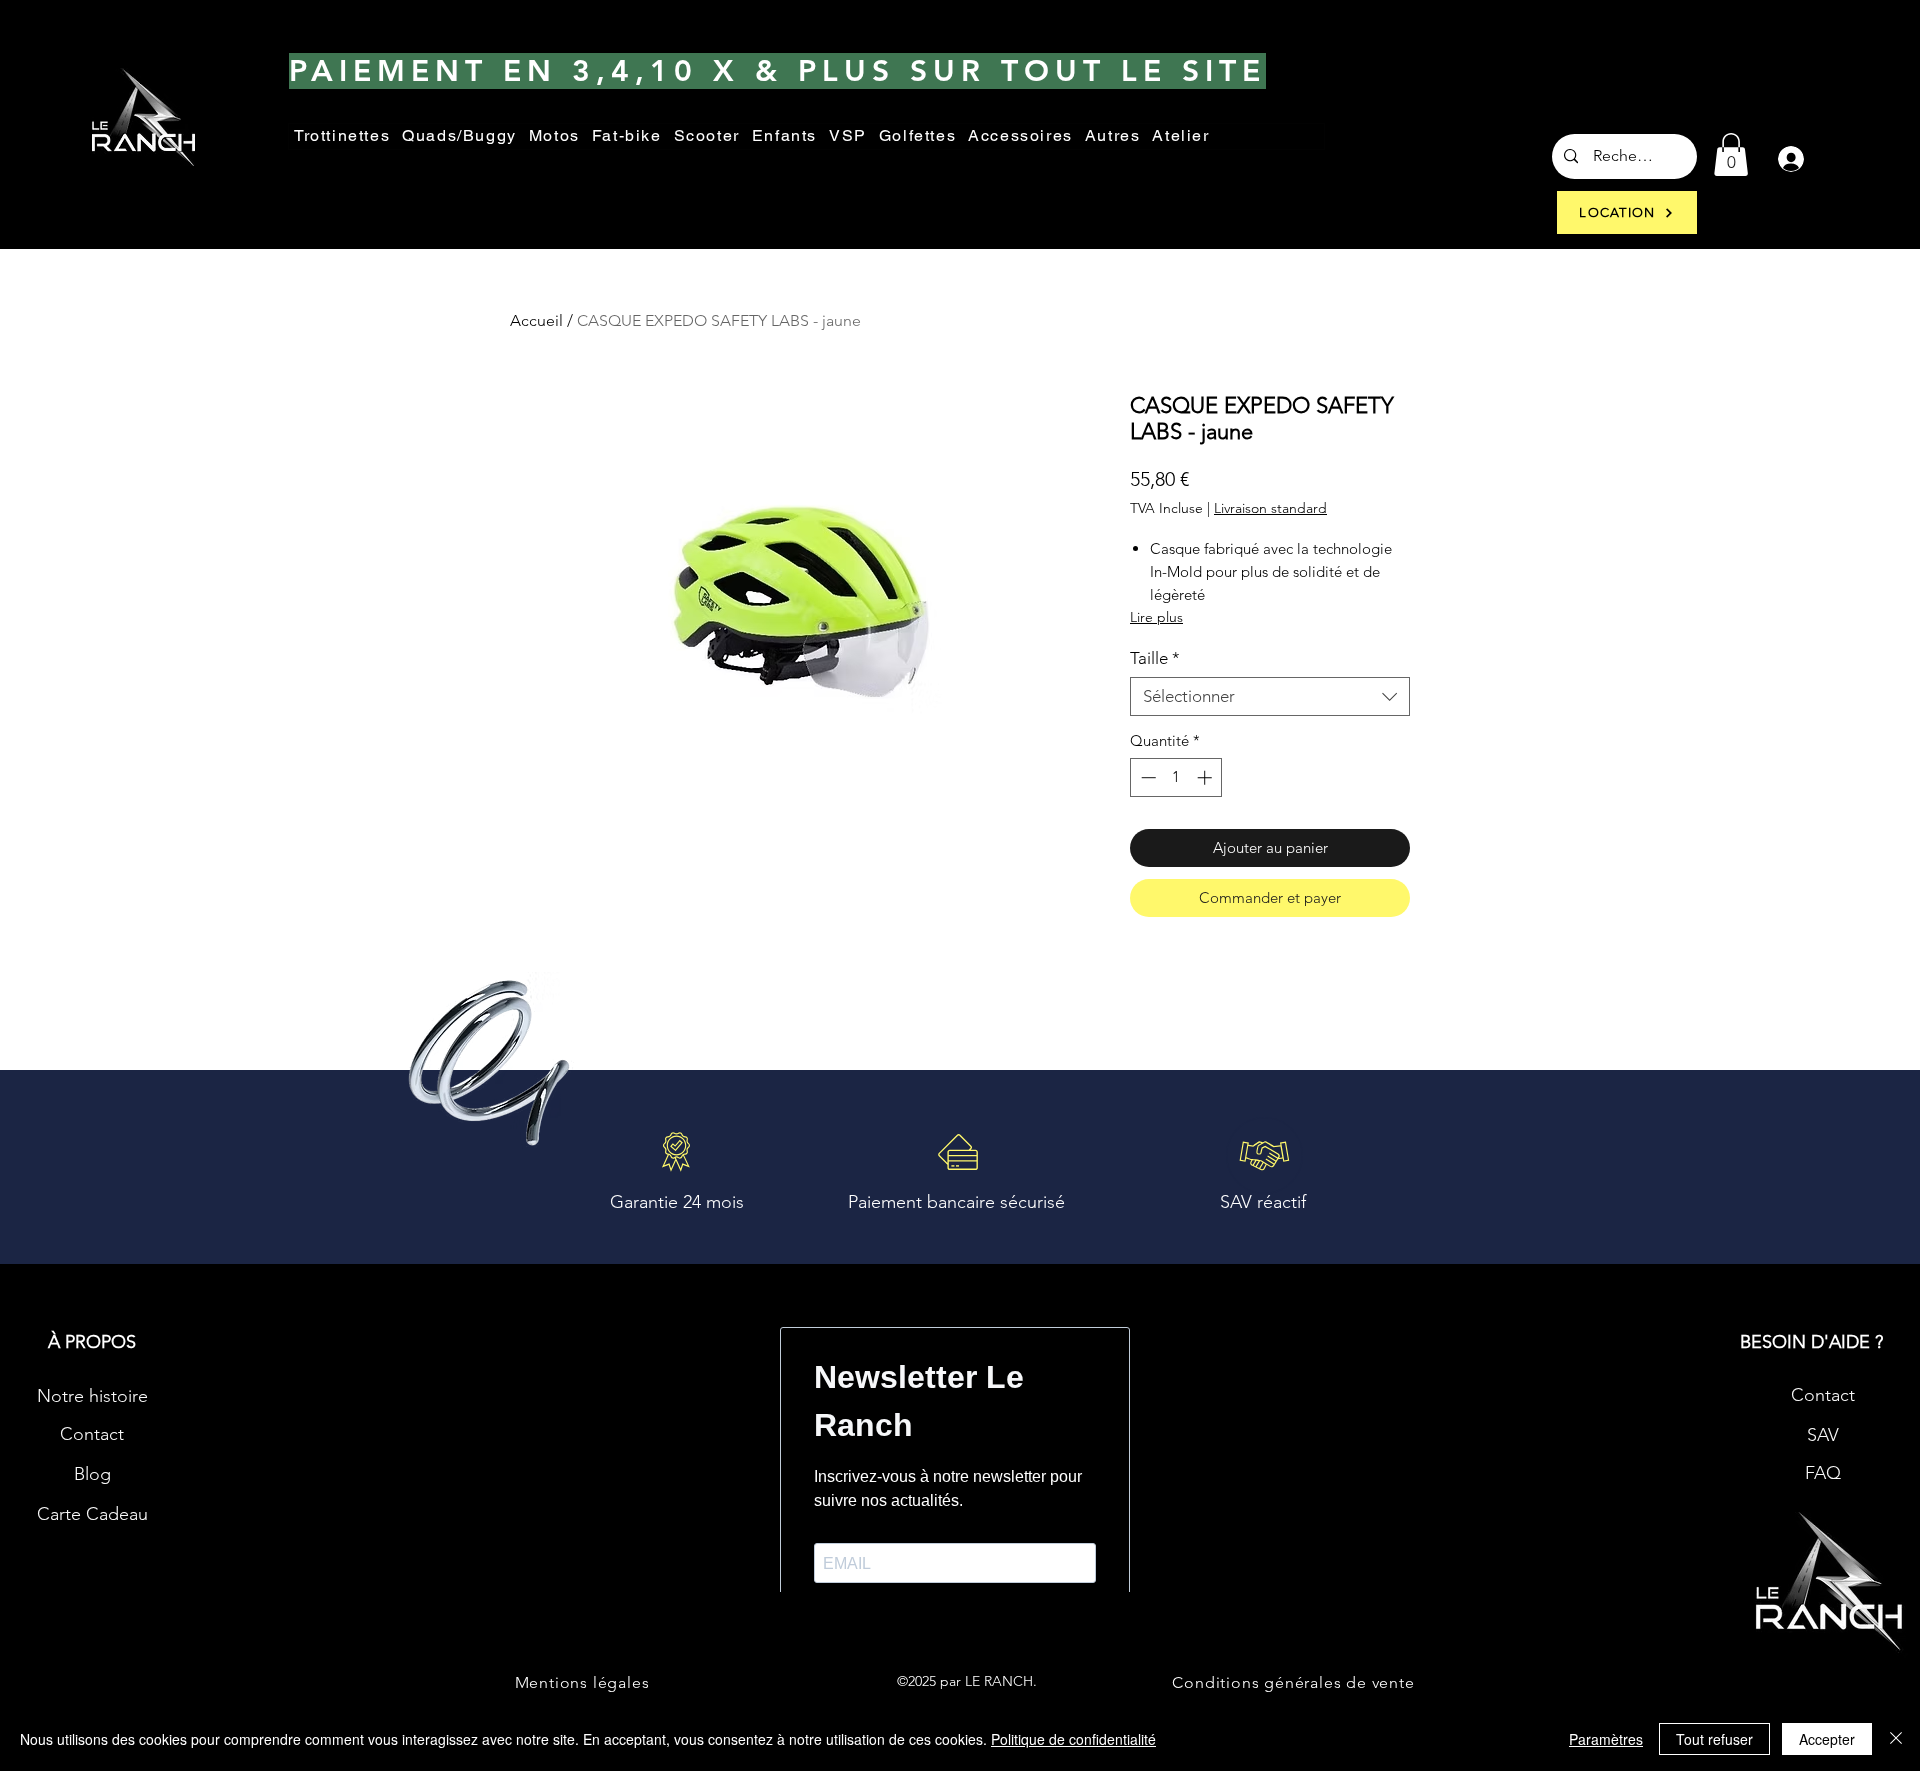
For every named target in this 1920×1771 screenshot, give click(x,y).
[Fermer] (1896, 1739)
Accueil (536, 320)
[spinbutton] (1176, 777)
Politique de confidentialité (1073, 1739)
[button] (1113, 136)
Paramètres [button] (1606, 1739)
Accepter (1827, 1739)
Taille (1155, 658)
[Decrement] (1146, 777)
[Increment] (1206, 777)
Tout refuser (1714, 1739)
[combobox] (1270, 696)
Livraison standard (1270, 508)
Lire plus (1156, 617)
